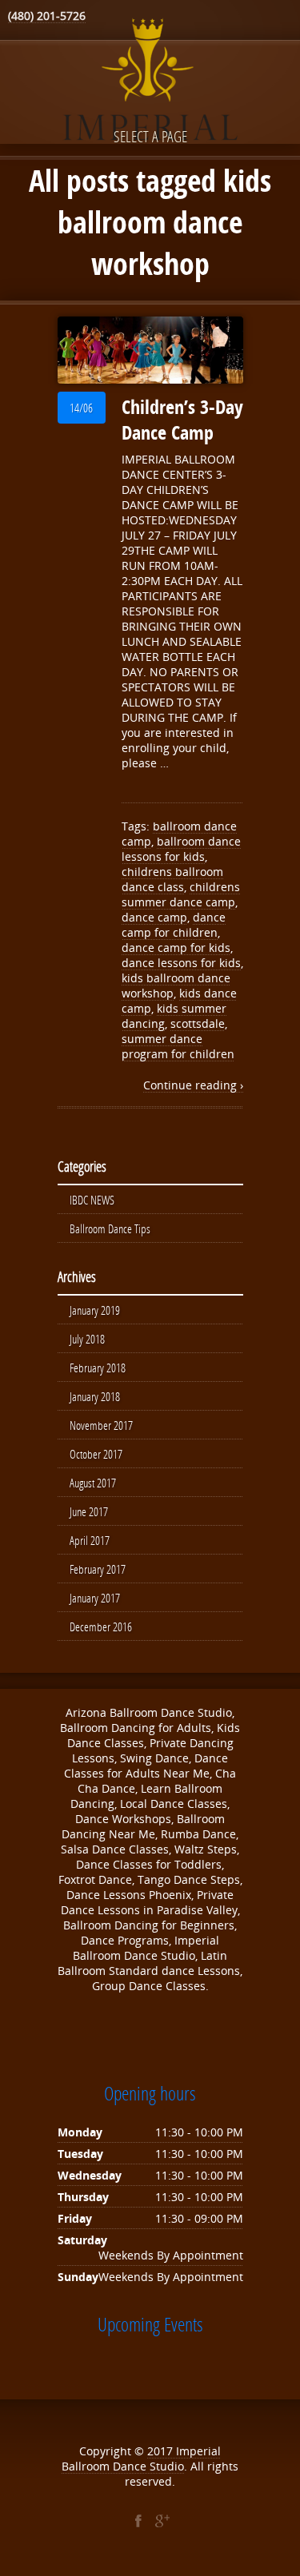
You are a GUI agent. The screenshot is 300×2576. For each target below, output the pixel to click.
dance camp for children (174, 925)
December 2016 (101, 1626)
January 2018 (95, 1396)
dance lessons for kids (181, 963)
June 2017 (89, 1511)
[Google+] (162, 2521)
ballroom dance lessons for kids (181, 849)
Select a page (150, 136)
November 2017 (101, 1425)
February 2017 (98, 1569)
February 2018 (98, 1368)
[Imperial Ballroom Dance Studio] (150, 82)
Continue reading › (193, 1085)
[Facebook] (138, 2521)
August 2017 (93, 1483)
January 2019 (95, 1310)
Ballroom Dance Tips (110, 1228)
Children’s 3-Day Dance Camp (182, 420)
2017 (162, 2451)
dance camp (154, 917)
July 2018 (87, 1339)
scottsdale (198, 1023)
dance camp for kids (176, 948)
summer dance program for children (178, 1046)
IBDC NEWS (92, 1200)
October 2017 (96, 1454)
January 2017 (95, 1598)
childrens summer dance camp (181, 894)
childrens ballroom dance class (172, 879)
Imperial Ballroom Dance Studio (141, 2459)
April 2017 (90, 1540)
